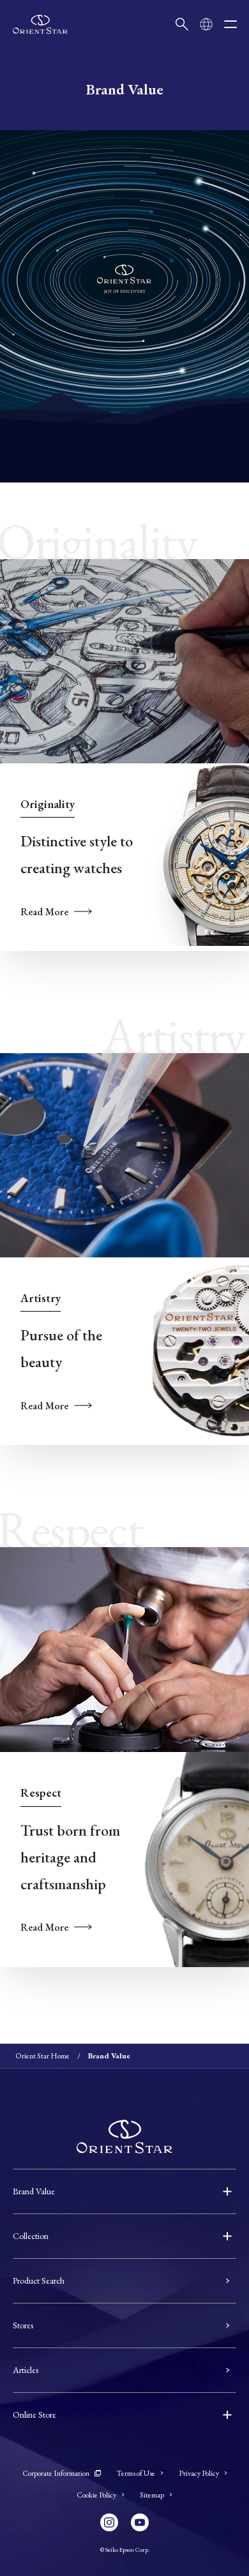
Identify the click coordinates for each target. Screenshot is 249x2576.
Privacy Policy (199, 2473)
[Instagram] (109, 2522)
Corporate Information (56, 2473)
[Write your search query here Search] (182, 24)
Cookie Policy (96, 2495)
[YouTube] (140, 2522)
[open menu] (230, 24)
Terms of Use (136, 2473)
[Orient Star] (40, 24)
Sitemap (152, 2495)
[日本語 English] (206, 24)
